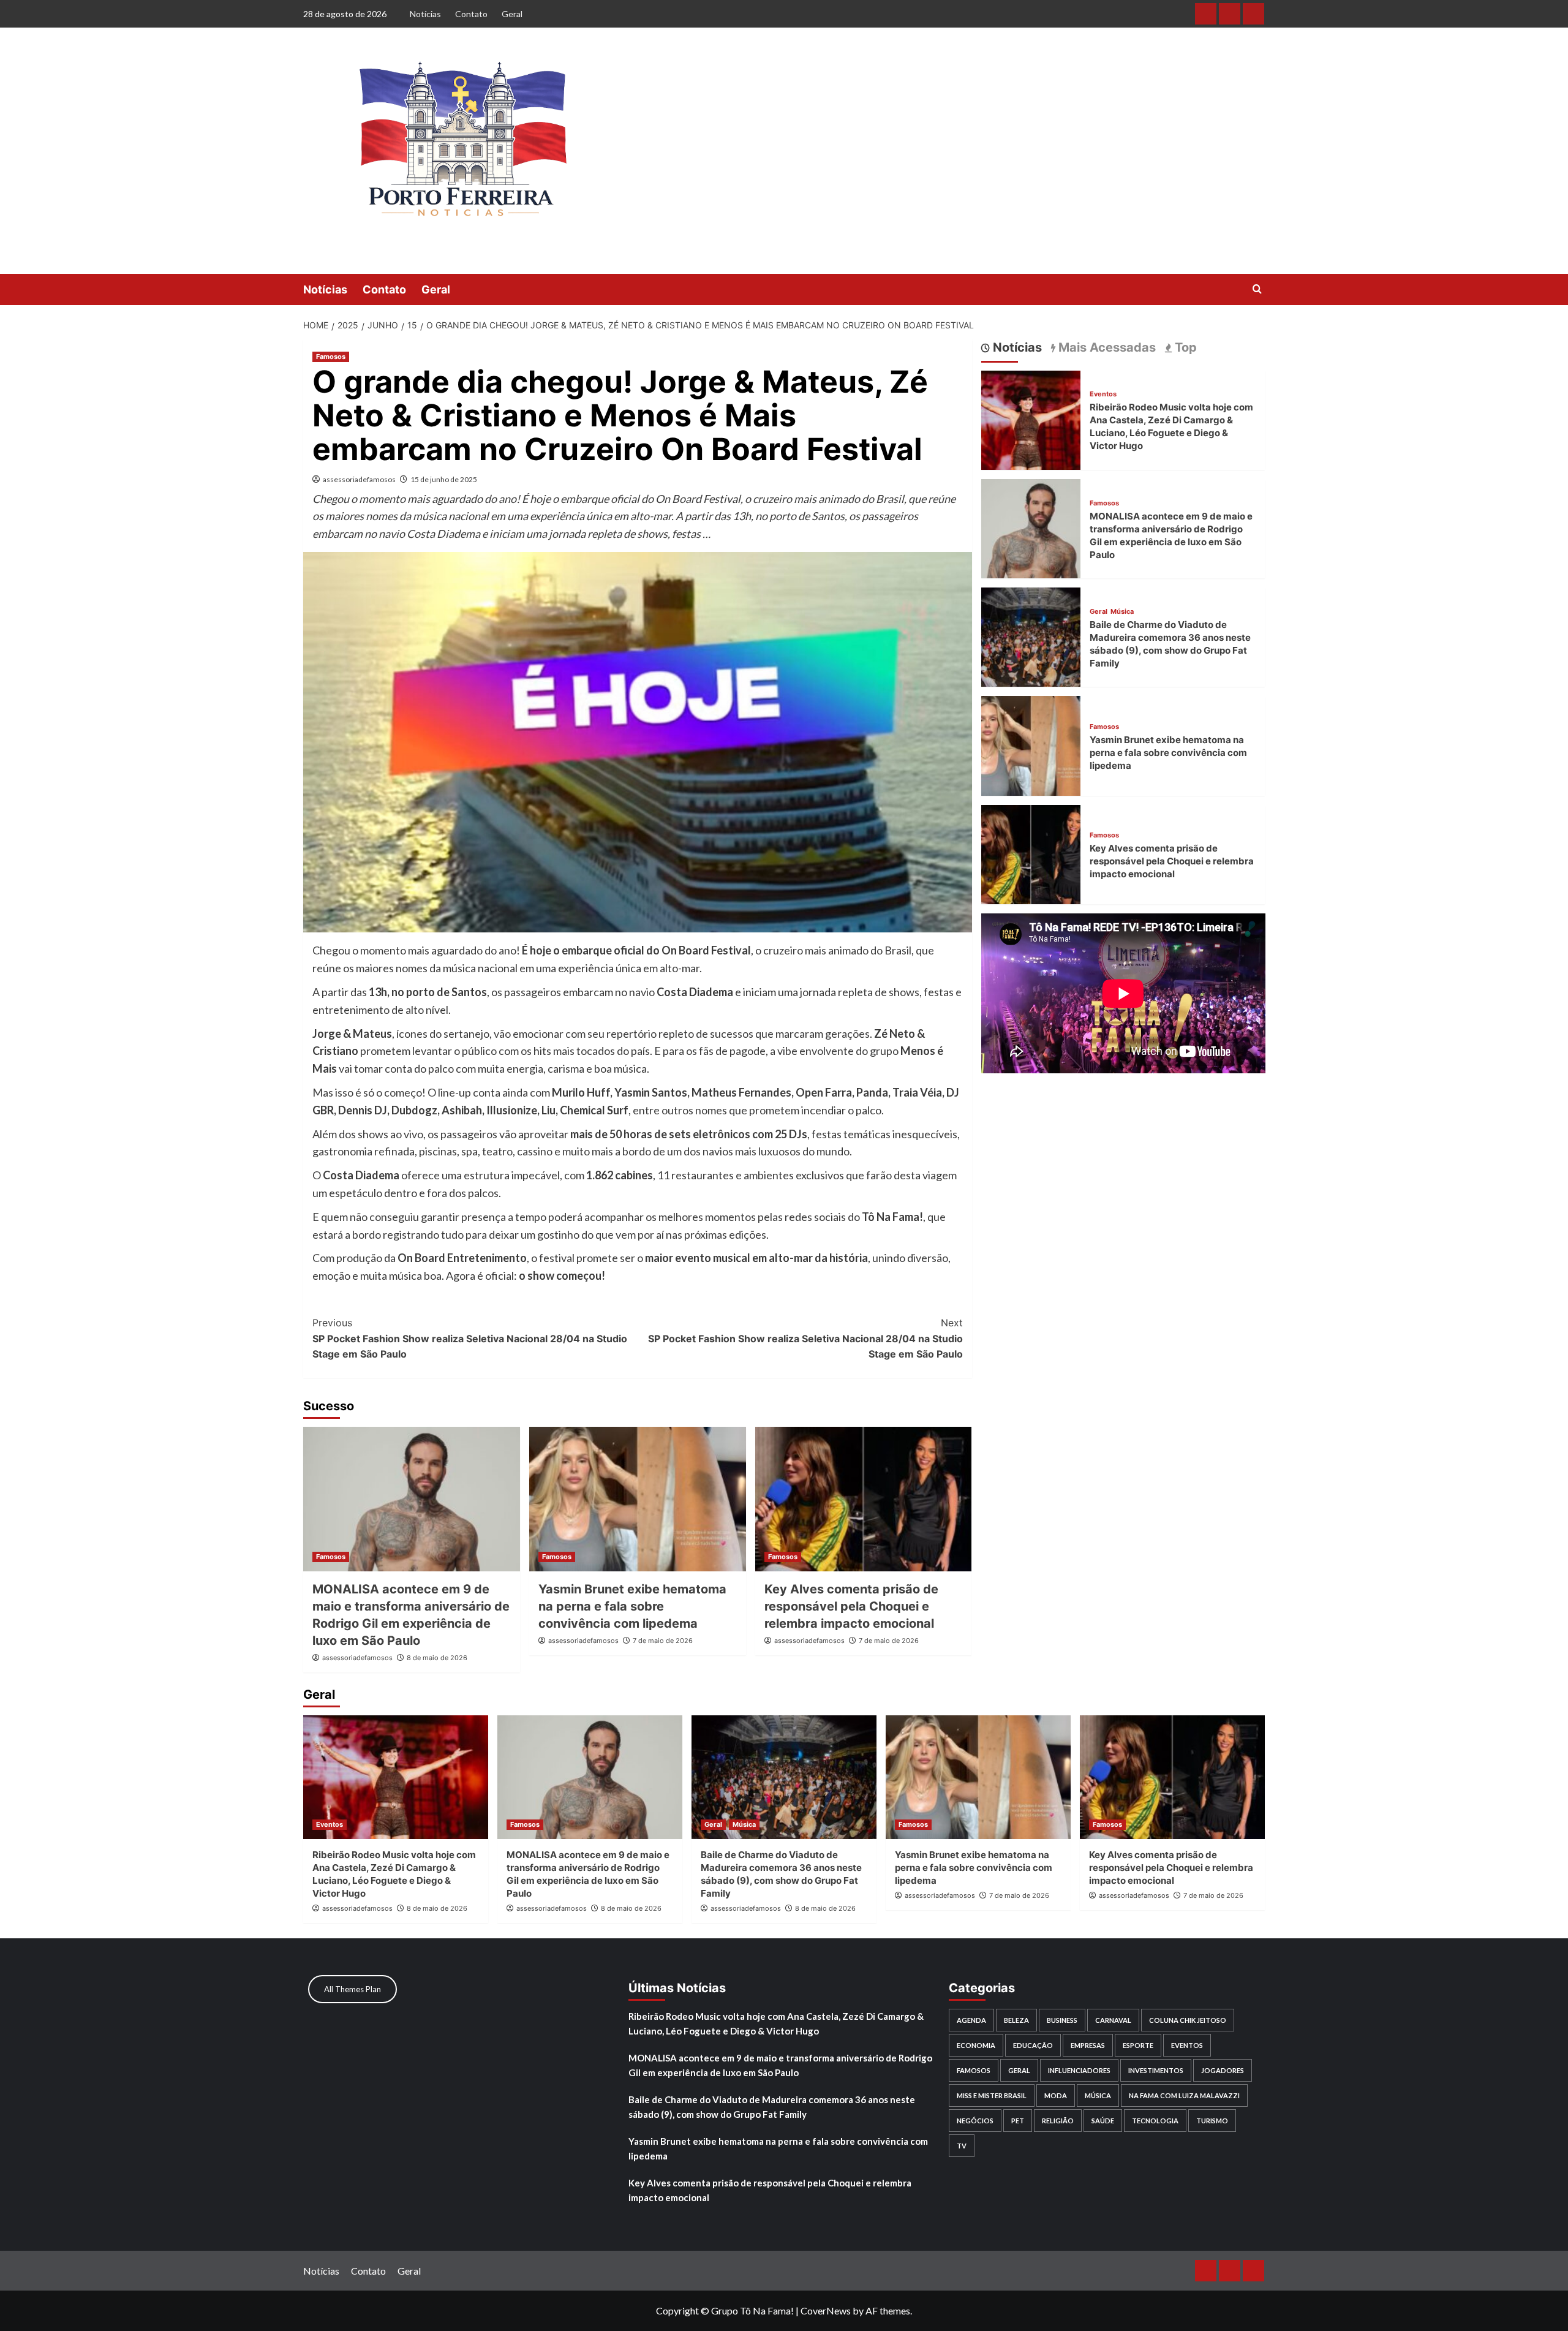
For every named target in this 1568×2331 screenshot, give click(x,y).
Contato (471, 14)
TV (962, 2146)
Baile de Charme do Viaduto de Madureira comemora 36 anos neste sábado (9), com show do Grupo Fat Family (772, 2107)
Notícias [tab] (1016, 347)
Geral (512, 14)
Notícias (425, 14)
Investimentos (1156, 2070)
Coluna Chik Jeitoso (1188, 2020)
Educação (1033, 2045)
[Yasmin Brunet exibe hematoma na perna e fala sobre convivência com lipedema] (638, 1499)
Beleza (1016, 2020)
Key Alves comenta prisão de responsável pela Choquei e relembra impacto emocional (851, 1606)
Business (1062, 2020)
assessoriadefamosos (359, 479)
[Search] (1257, 289)
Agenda (971, 2020)
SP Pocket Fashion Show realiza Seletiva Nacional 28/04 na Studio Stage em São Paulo (470, 1338)
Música (1122, 612)
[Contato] (1230, 14)
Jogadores (1223, 2070)
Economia (976, 2045)
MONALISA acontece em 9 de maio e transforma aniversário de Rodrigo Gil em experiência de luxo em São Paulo (780, 2065)
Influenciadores (1079, 2070)
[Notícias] (1206, 14)
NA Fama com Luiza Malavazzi (1184, 2095)
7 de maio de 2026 (663, 1641)
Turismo (1212, 2121)
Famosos (331, 357)
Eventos (1103, 394)
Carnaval (1113, 2020)
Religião (1058, 2121)
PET (1018, 2121)
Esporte (1138, 2045)
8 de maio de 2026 (437, 1658)
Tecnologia (1155, 2121)
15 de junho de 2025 (444, 479)
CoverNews (826, 2310)
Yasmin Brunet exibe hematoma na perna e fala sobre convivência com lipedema (632, 1606)
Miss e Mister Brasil (992, 2095)
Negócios (975, 2121)
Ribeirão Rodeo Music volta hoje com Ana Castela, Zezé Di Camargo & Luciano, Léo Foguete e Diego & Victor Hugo (776, 2023)
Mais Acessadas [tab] (1106, 347)
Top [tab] (1184, 347)
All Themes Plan (352, 1989)
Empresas (1088, 2045)
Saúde (1103, 2121)
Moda (1056, 2095)
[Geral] (1253, 14)
